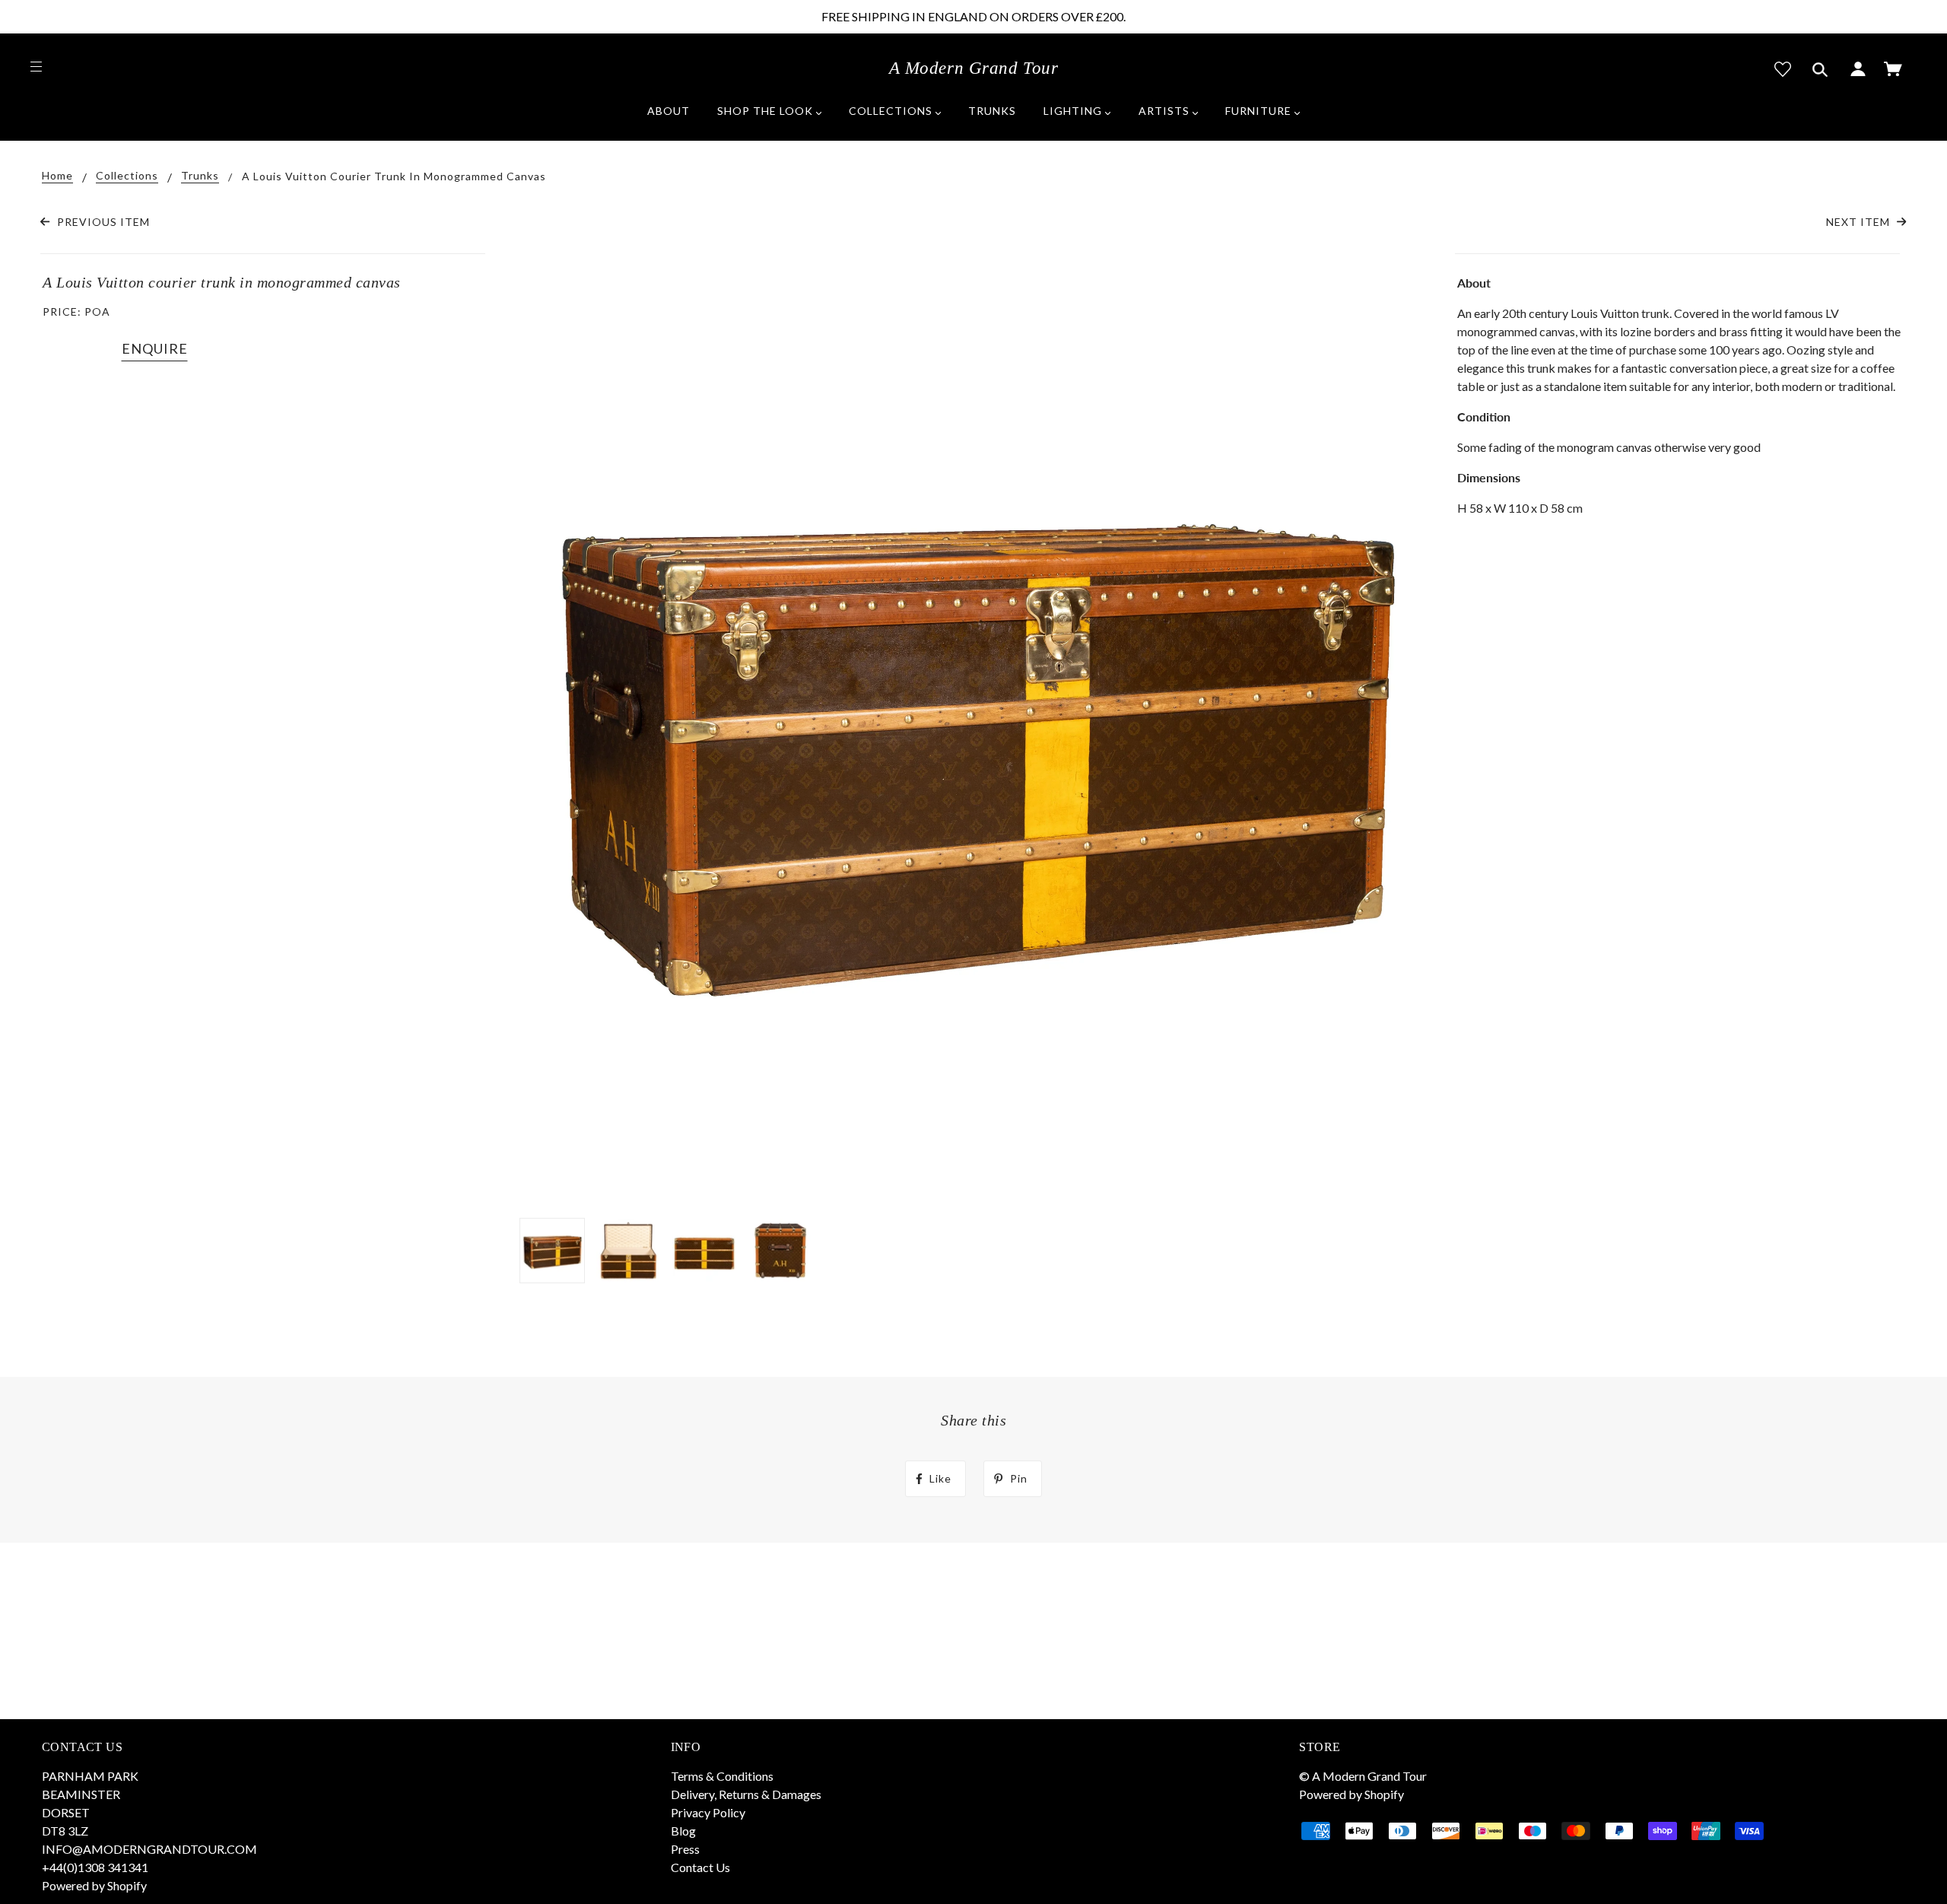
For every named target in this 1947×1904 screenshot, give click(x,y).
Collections (127, 176)
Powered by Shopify (94, 1885)
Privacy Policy (708, 1812)
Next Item (1860, 222)
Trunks (200, 176)
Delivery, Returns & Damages (746, 1794)
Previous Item (102, 222)
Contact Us (700, 1867)
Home (57, 176)
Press (685, 1849)
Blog (683, 1831)
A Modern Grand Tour (974, 68)
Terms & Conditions (722, 1776)
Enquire (155, 348)
